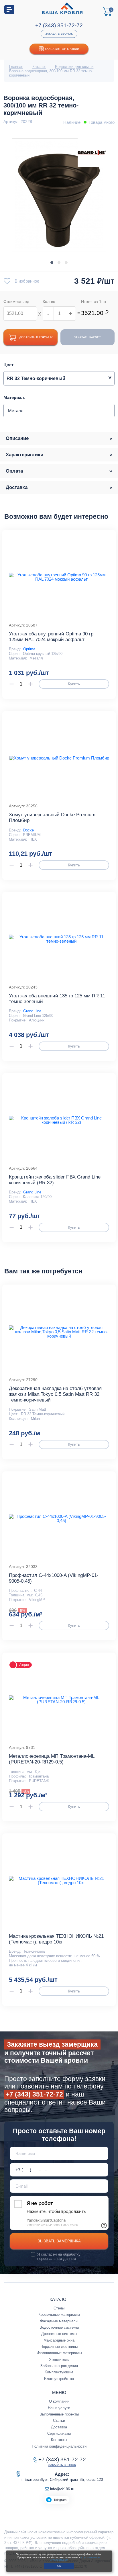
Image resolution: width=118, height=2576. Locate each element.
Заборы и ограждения (59, 2366)
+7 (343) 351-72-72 (59, 25)
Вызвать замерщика (59, 2241)
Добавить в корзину (36, 337)
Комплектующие (59, 2372)
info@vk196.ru (62, 2489)
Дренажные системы (59, 2334)
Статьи (59, 2421)
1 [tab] (52, 263)
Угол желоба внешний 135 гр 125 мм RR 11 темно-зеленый (57, 999)
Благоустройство (59, 2379)
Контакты (59, 2440)
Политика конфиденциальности (59, 2446)
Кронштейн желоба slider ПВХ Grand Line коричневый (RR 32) (55, 1180)
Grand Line (32, 1011)
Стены (59, 2308)
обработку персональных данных (59, 2256)
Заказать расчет (87, 337)
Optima (29, 649)
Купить (74, 684)
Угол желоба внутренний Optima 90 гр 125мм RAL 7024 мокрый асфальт (51, 637)
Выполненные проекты (59, 2414)
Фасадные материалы (59, 2321)
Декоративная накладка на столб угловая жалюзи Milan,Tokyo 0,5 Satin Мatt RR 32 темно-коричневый (55, 1394)
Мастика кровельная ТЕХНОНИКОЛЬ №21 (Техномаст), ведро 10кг (56, 1939)
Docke (28, 830)
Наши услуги (59, 2408)
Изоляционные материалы (59, 2353)
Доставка (59, 2427)
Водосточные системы (59, 2327)
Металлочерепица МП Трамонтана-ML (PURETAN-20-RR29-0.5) (52, 1759)
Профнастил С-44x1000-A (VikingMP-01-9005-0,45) (54, 1578)
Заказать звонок (59, 34)
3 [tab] (66, 263)
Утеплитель (59, 2359)
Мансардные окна (59, 2340)
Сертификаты (59, 2433)
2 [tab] (59, 263)
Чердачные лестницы (59, 2347)
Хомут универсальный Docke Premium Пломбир (52, 818)
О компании (59, 2401)
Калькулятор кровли (62, 49)
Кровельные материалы (59, 2314)
